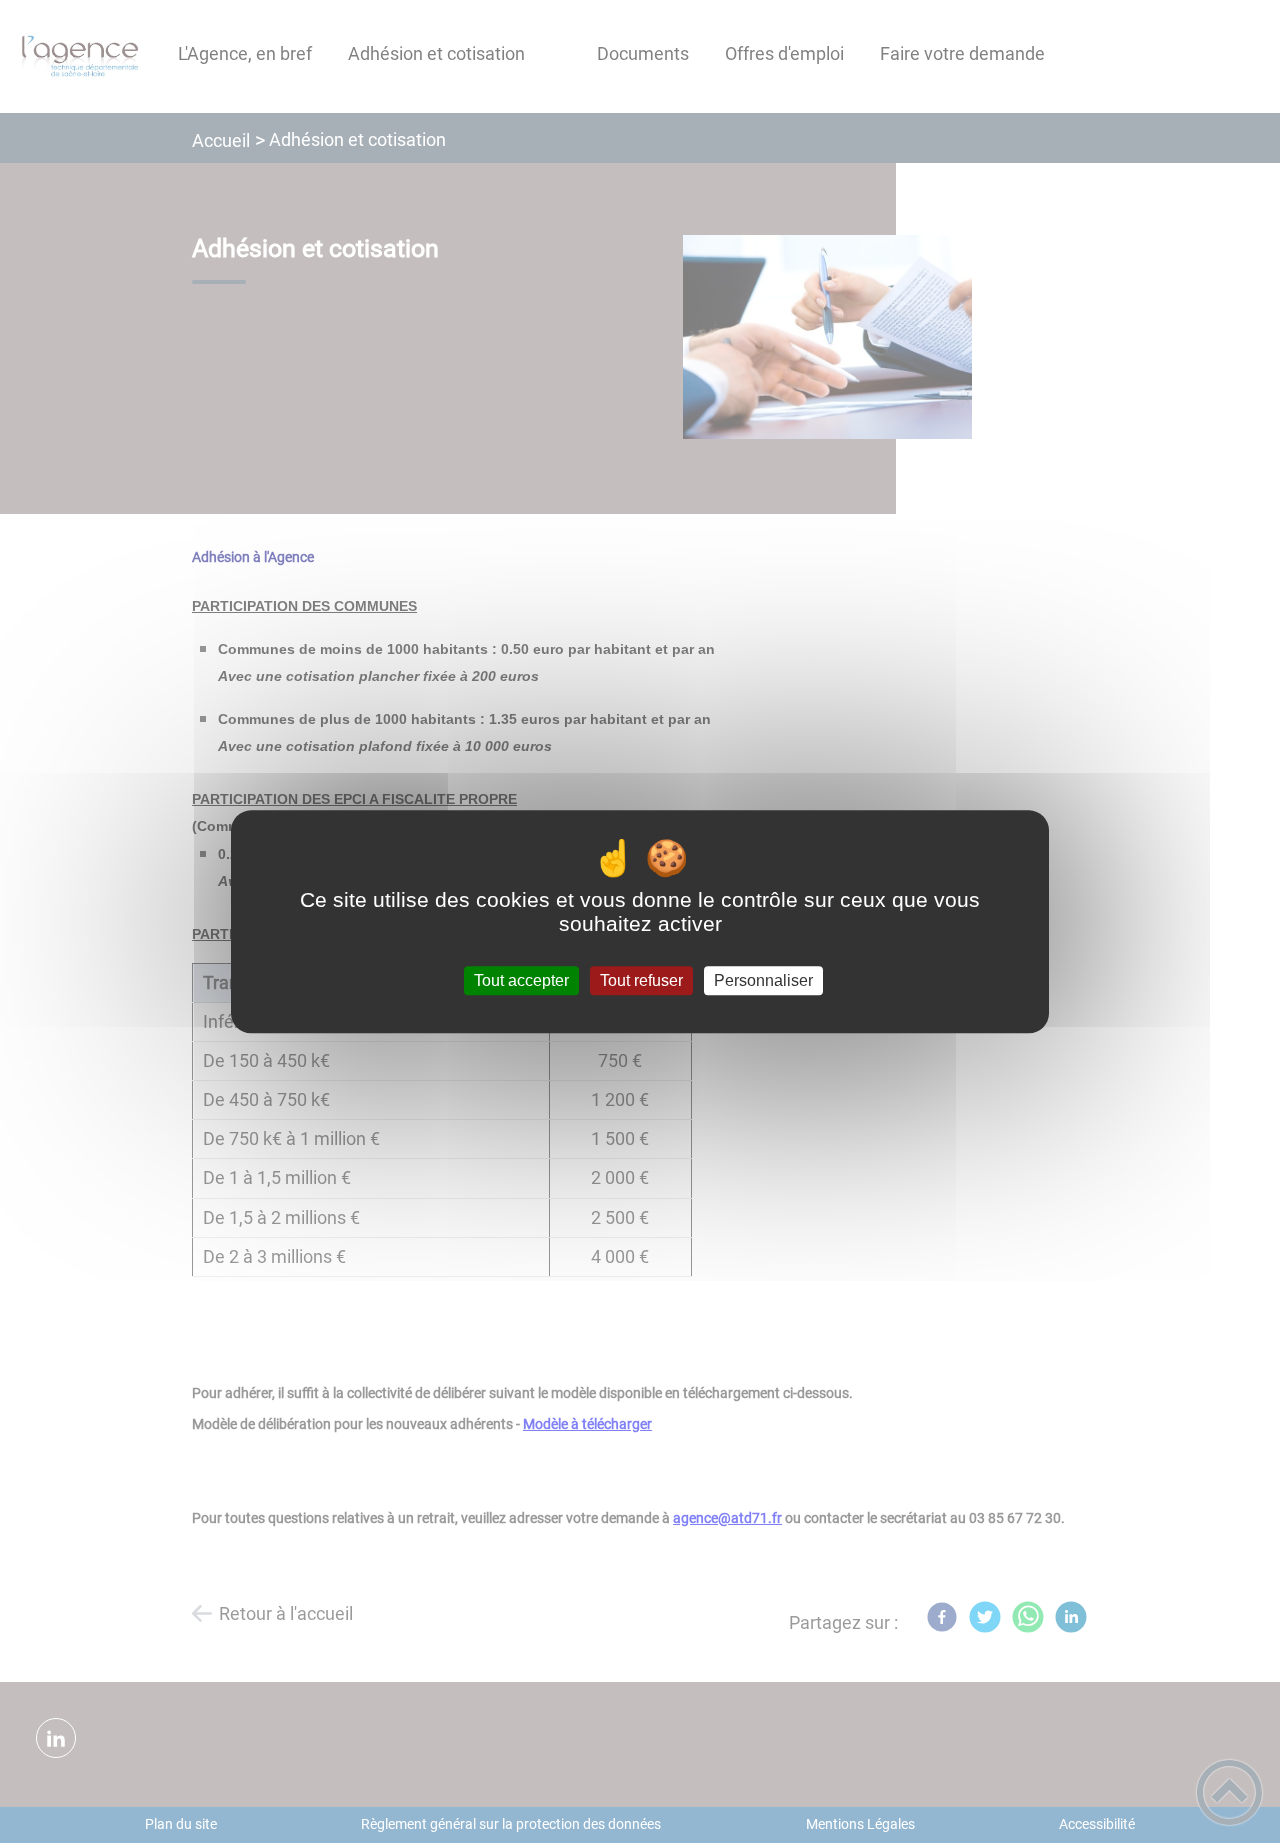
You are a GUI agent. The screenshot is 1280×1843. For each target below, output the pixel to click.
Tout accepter (521, 980)
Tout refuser (641, 980)
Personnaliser (763, 980)
